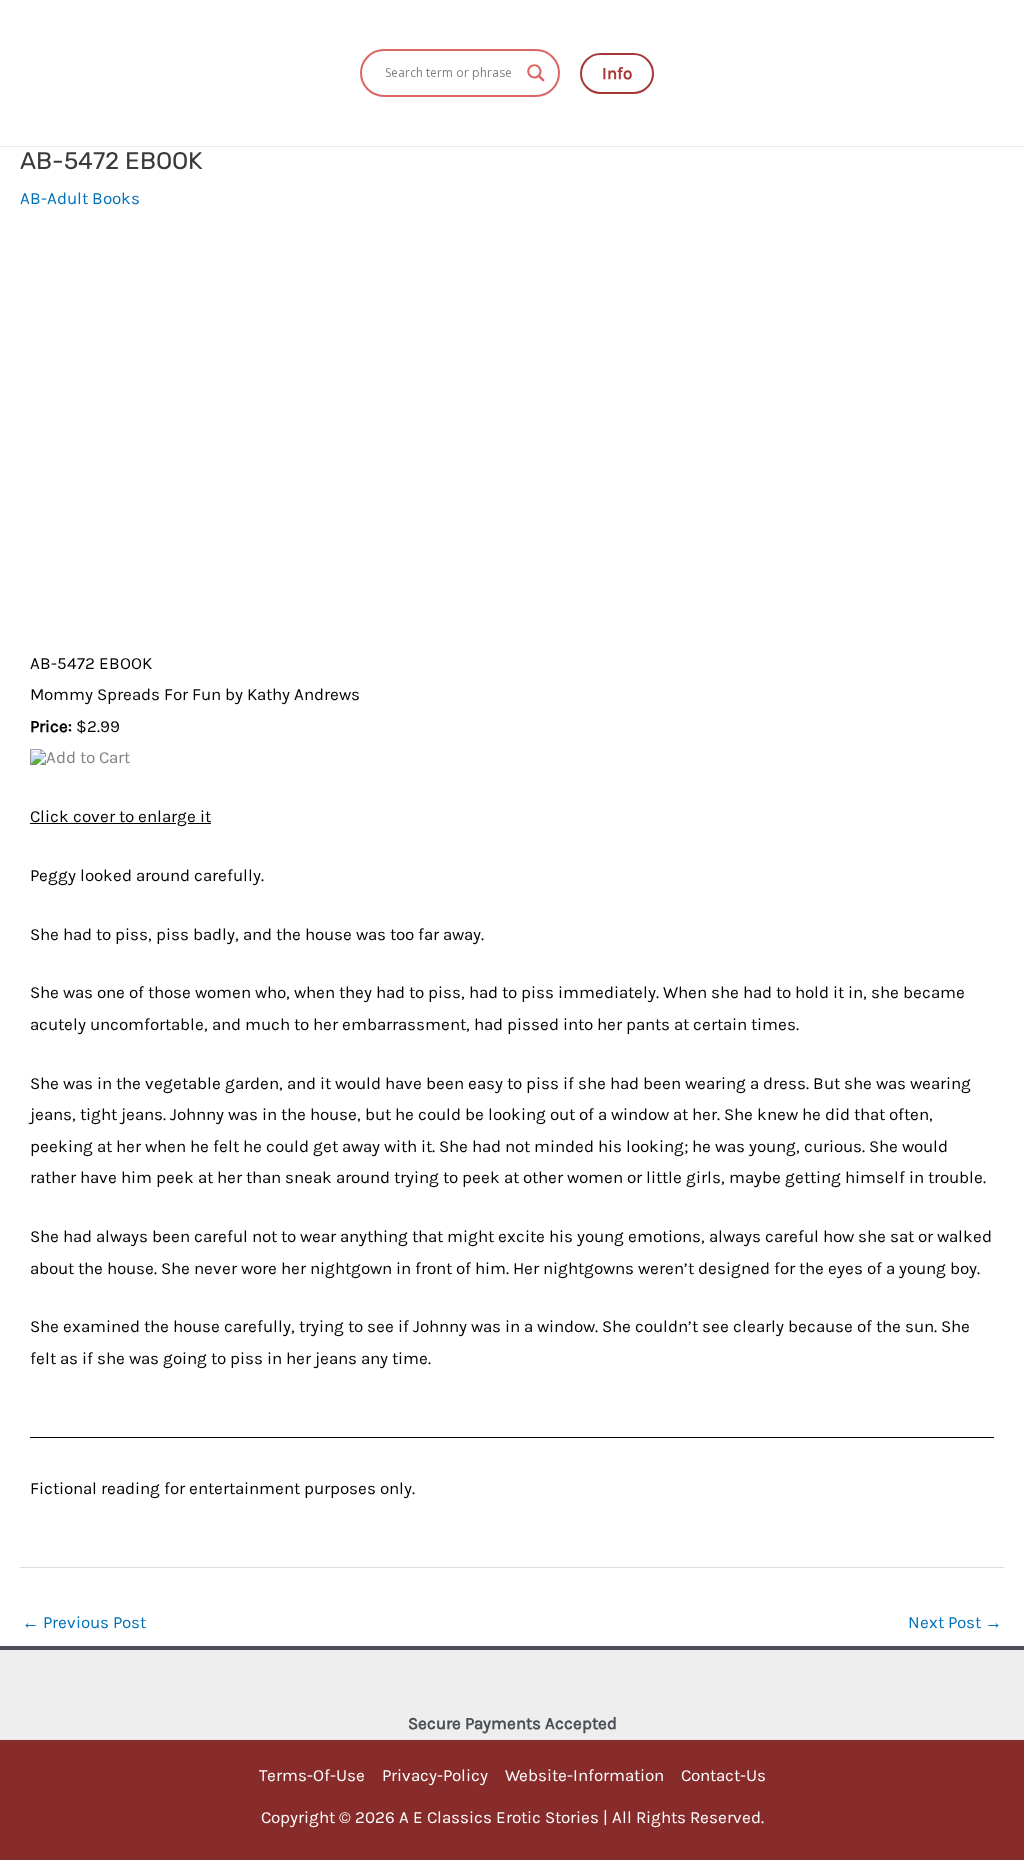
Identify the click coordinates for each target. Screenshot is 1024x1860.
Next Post (955, 1622)
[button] (617, 73)
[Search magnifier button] (536, 73)
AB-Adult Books (80, 198)
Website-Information (584, 1775)
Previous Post (84, 1622)
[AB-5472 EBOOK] (153, 446)
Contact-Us (723, 1775)
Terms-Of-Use (312, 1775)
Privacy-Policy (435, 1775)
